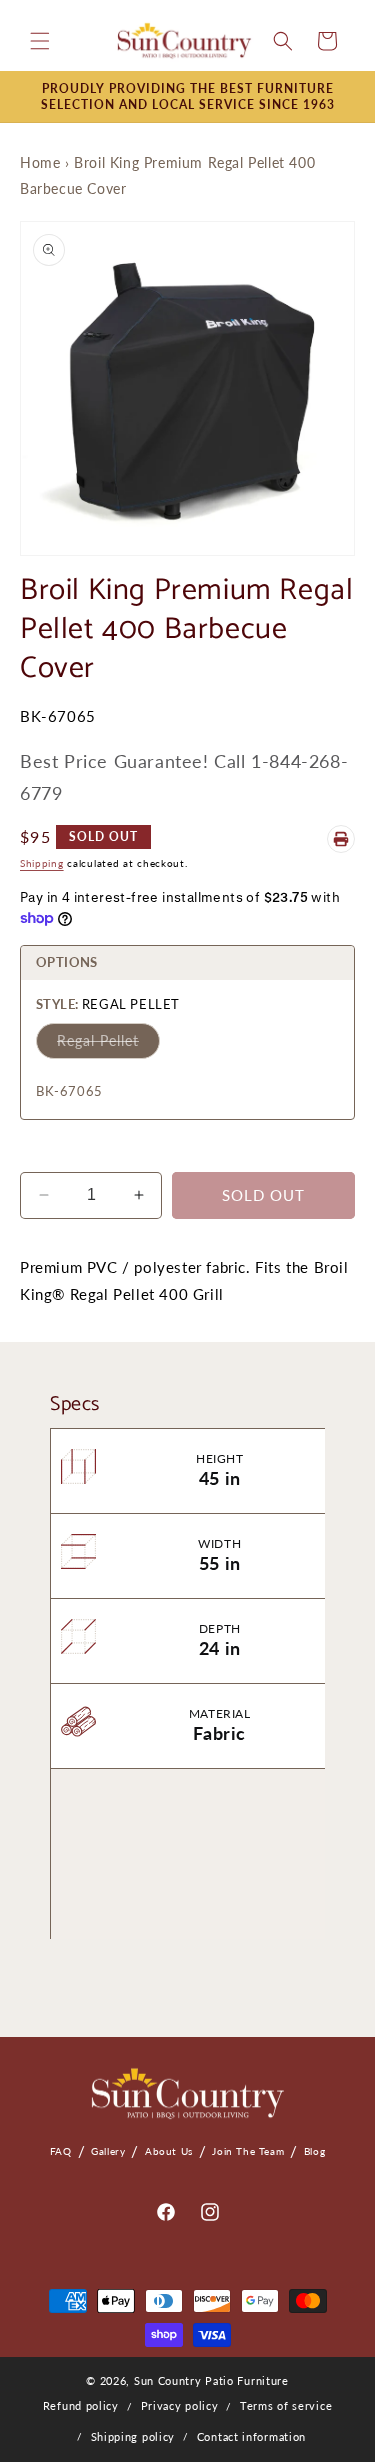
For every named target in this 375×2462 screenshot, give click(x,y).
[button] (40, 41)
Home (40, 162)
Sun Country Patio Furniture (211, 2380)
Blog (314, 2151)
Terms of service (286, 2405)
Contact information (251, 2436)
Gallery (108, 2151)
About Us (169, 2151)
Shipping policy (133, 2436)
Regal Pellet (98, 1040)
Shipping (42, 863)
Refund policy (81, 2405)
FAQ (61, 2151)
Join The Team (248, 2151)
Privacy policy (180, 2405)
